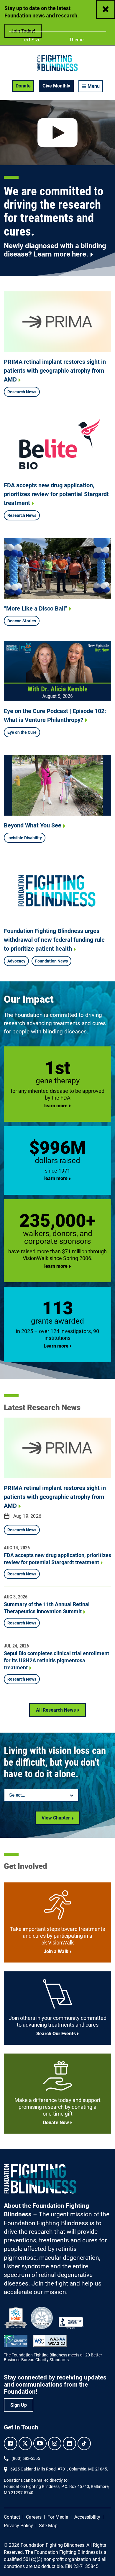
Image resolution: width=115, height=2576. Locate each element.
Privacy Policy (18, 2526)
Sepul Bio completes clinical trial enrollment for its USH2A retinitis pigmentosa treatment (56, 1660)
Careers (34, 2517)
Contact (12, 2517)
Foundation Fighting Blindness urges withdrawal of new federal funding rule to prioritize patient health (54, 940)
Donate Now (56, 2123)
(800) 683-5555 (26, 2458)
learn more (56, 1106)
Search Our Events (56, 2034)
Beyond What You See (33, 825)
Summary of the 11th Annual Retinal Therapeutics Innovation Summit (47, 1608)
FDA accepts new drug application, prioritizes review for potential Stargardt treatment (56, 494)
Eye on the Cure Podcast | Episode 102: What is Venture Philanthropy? (55, 715)
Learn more (56, 1346)
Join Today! (23, 31)
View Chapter (56, 1818)
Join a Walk (56, 1951)
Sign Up (19, 2405)
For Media (58, 2517)
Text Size (31, 40)
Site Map (48, 2526)
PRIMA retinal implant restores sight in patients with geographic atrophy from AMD (55, 371)
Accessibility (87, 2517)
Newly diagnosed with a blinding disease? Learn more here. (55, 250)
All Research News (56, 1710)
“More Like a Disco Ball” (36, 608)
